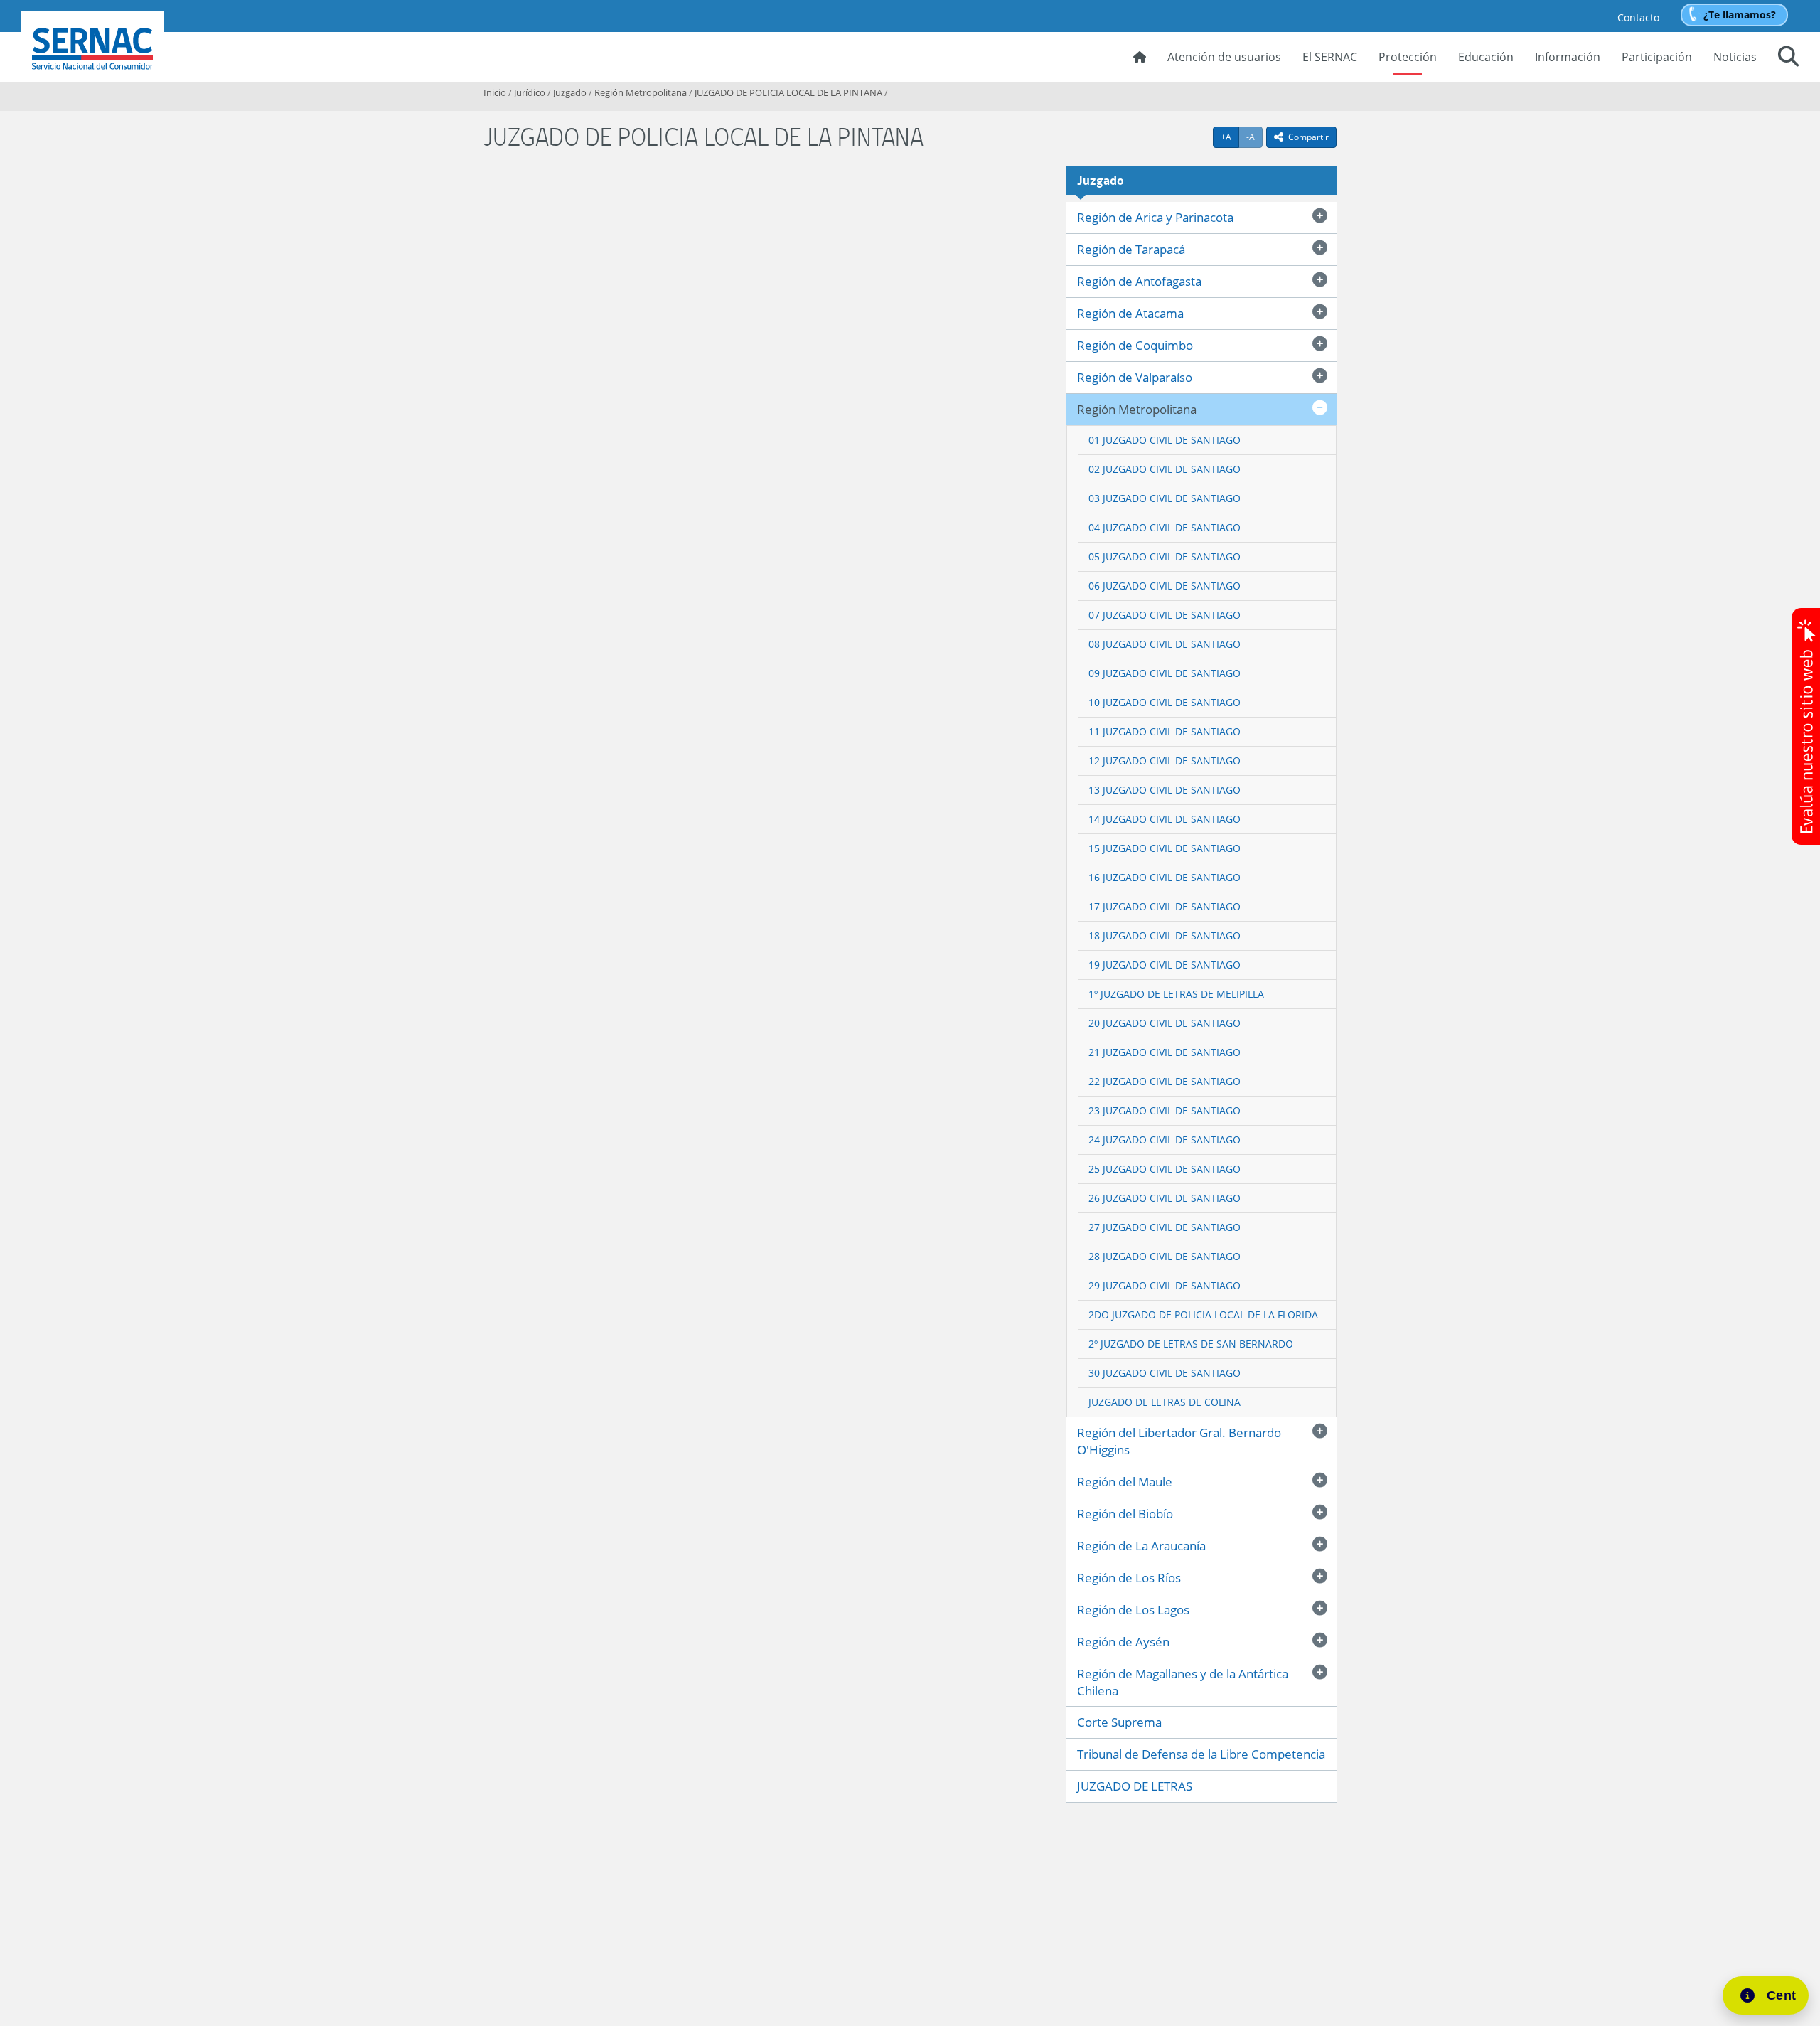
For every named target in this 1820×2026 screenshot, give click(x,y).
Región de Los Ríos (1129, 1578)
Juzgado (570, 92)
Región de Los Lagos (1133, 1610)
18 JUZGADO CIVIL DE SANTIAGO (1165, 935)
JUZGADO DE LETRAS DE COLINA (1165, 1402)
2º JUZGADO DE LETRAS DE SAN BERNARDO (1191, 1344)
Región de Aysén (1123, 1642)
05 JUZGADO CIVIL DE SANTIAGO (1165, 556)
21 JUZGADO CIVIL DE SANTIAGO (1165, 1052)
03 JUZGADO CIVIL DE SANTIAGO (1165, 498)
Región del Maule (1125, 1482)
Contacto (1638, 17)
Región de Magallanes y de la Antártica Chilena (1183, 1682)
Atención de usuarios (1224, 57)
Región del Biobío (1125, 1514)
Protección (1408, 57)
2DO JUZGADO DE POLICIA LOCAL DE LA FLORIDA (1203, 1315)
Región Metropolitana (641, 92)
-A (1254, 137)
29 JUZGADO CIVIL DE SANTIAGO (1165, 1285)
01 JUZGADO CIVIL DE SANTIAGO (1165, 440)
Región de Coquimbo (1135, 345)
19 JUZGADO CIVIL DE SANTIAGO (1165, 965)
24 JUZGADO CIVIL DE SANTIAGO (1165, 1140)
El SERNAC (1330, 57)
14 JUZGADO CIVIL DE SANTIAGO (1165, 819)
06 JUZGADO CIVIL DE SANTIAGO (1165, 586)
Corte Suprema (1119, 1722)
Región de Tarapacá (1131, 249)
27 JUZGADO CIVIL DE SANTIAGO (1165, 1227)
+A (1230, 137)
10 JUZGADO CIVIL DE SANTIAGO (1165, 702)
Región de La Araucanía (1141, 1546)
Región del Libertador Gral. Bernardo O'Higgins (1179, 1441)
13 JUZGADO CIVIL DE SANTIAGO (1165, 790)
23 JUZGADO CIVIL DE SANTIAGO (1165, 1110)
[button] (1788, 58)
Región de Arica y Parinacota (1155, 217)
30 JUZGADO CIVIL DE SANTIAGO (1165, 1373)
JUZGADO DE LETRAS (1135, 1786)
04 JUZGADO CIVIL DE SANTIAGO (1165, 527)
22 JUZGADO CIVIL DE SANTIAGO (1165, 1081)
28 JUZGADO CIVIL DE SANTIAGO (1165, 1256)
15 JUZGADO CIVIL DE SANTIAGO (1165, 848)
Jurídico (530, 92)
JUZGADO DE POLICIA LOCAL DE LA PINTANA (788, 92)
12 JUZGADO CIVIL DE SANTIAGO (1165, 761)
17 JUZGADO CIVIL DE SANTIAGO (1165, 906)
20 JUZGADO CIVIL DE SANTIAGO (1165, 1023)
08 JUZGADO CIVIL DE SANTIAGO (1165, 644)
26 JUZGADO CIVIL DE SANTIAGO (1165, 1198)
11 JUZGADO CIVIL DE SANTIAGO (1165, 731)
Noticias (1735, 57)
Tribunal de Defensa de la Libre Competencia (1201, 1754)
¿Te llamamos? (1740, 15)
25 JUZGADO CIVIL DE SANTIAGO (1165, 1169)
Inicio (495, 92)
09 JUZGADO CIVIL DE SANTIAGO (1165, 673)
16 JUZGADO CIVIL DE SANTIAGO (1165, 877)
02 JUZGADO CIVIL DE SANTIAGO (1165, 469)
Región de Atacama (1130, 313)
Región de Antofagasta (1139, 281)
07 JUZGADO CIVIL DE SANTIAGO (1165, 615)
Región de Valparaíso (1135, 377)
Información (1568, 57)
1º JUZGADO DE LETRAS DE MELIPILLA (1176, 994)
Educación (1486, 57)
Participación (1657, 57)
